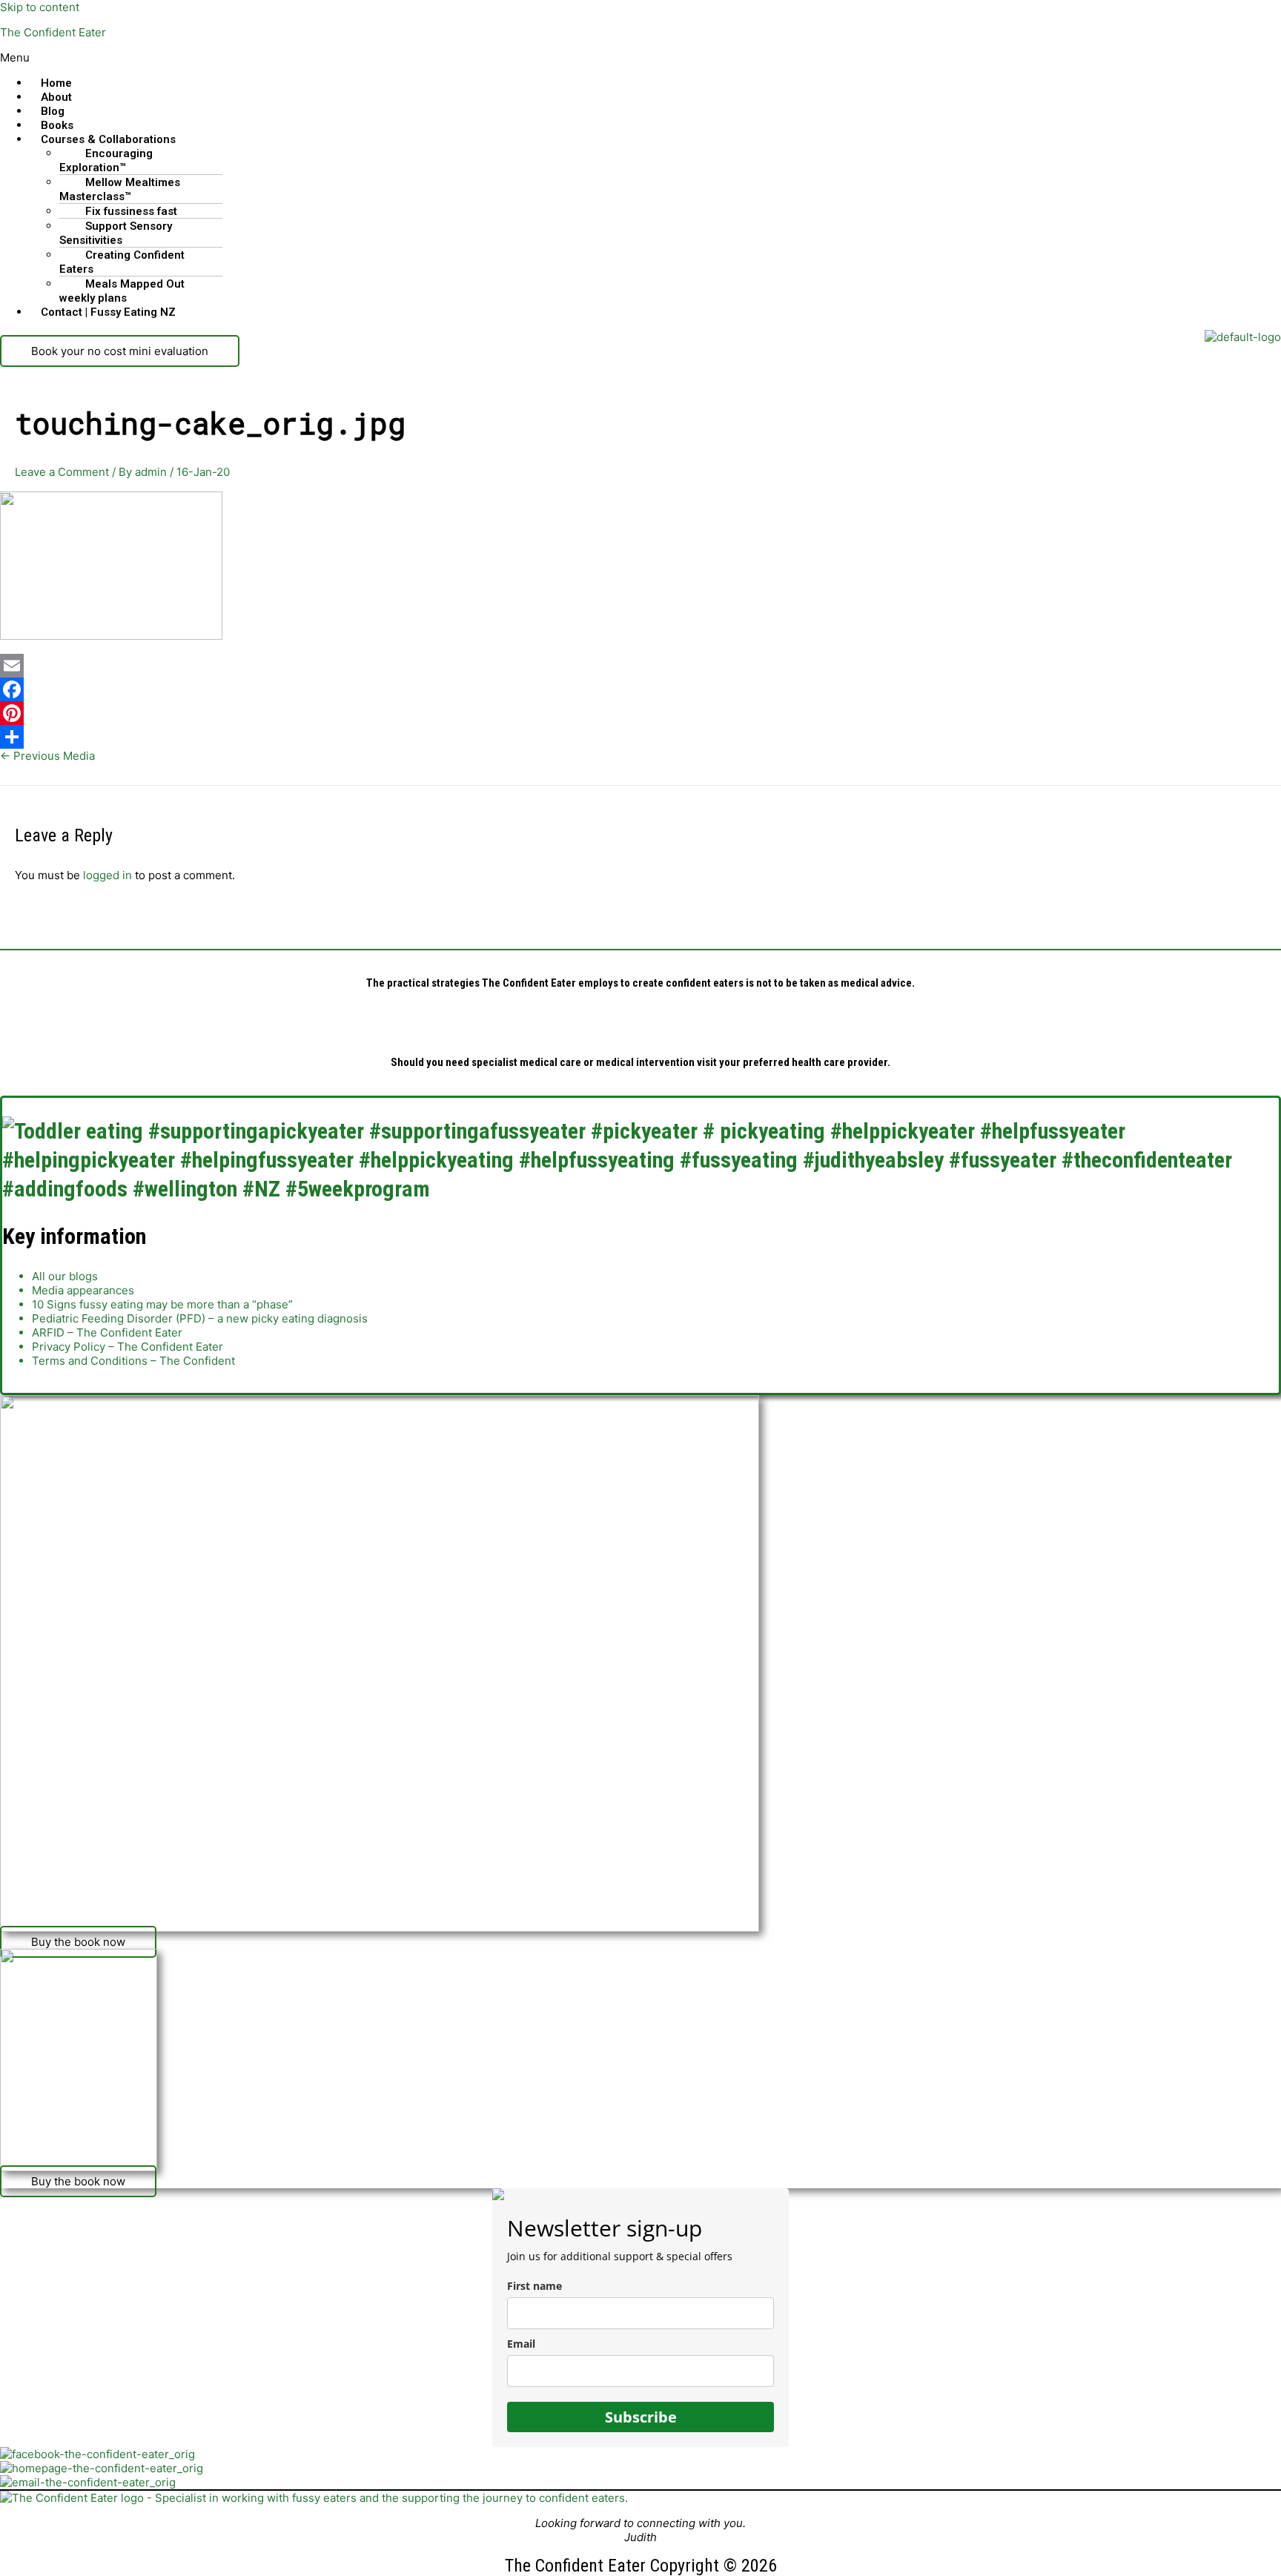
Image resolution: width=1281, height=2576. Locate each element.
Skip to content (40, 7)
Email (521, 2344)
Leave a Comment (62, 472)
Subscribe (641, 2417)
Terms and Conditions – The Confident (133, 1361)
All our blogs (65, 1276)
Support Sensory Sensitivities (116, 233)
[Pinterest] (640, 713)
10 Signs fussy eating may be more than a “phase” (162, 1304)
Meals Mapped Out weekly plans (122, 291)
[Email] (640, 666)
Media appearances (83, 1290)
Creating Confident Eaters (122, 262)
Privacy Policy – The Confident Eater (128, 1347)
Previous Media (47, 756)
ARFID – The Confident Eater (107, 1332)
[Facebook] (640, 689)
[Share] (640, 737)
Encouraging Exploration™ (106, 160)
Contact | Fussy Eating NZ (108, 312)
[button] (640, 57)
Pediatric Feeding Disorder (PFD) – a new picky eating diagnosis (200, 1318)
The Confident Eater (53, 32)
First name (534, 2286)
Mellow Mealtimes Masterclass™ (120, 189)
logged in (107, 875)
